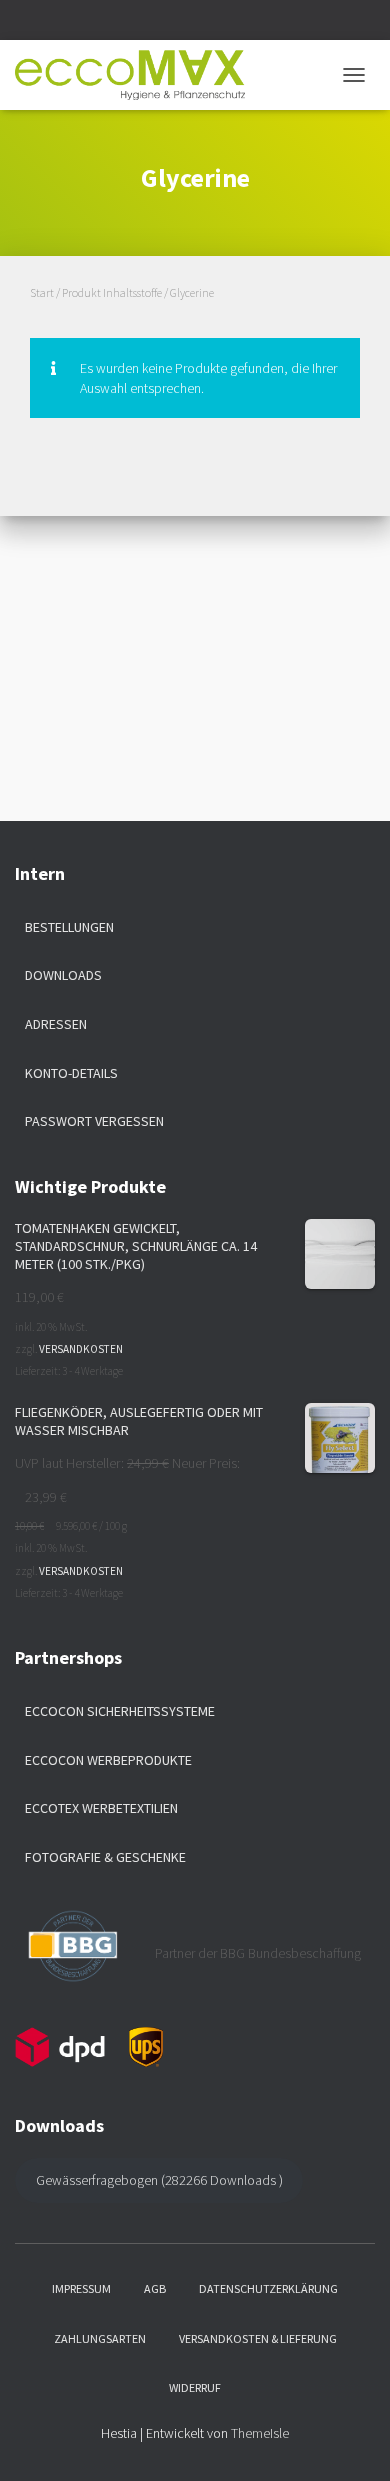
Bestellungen (69, 927)
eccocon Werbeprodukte (108, 1760)
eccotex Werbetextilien (101, 1808)
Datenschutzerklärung (268, 2288)
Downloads (63, 975)
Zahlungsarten (100, 2338)
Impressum (81, 2288)
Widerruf (195, 2387)
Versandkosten (81, 1349)
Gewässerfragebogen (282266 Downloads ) (159, 2180)
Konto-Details (71, 1073)
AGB (155, 2288)
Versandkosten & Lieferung (258, 2338)
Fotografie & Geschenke (105, 1857)
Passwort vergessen (94, 1121)
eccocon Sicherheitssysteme (120, 1711)
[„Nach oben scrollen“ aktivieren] (350, 2441)
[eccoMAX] (137, 75)
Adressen (56, 1024)
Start (42, 292)
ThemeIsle (260, 2433)
